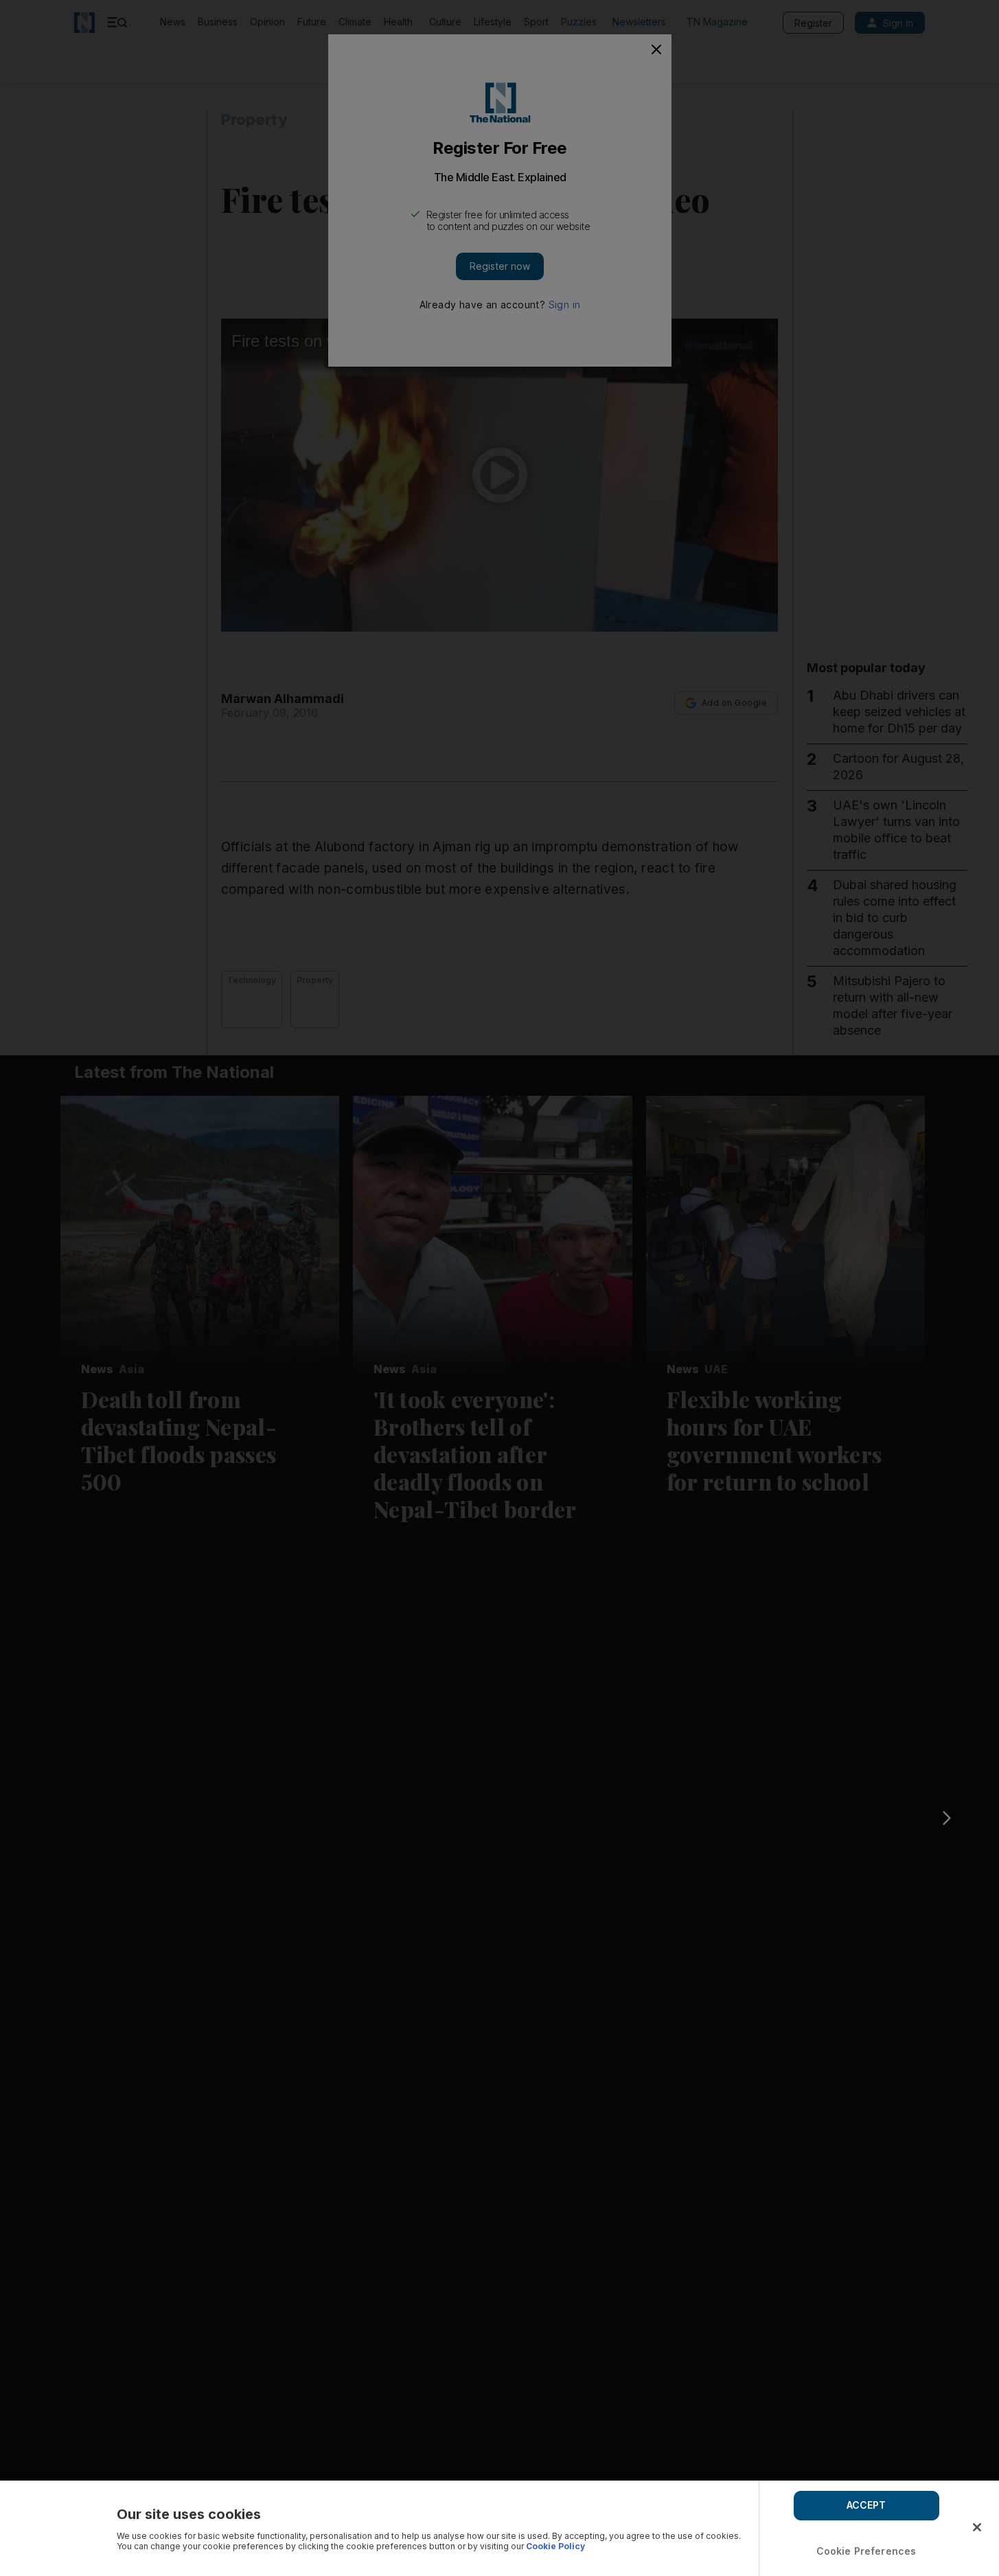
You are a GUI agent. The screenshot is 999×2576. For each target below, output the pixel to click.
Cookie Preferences (866, 2551)
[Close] (977, 2527)
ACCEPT (866, 2505)
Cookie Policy (555, 2546)
